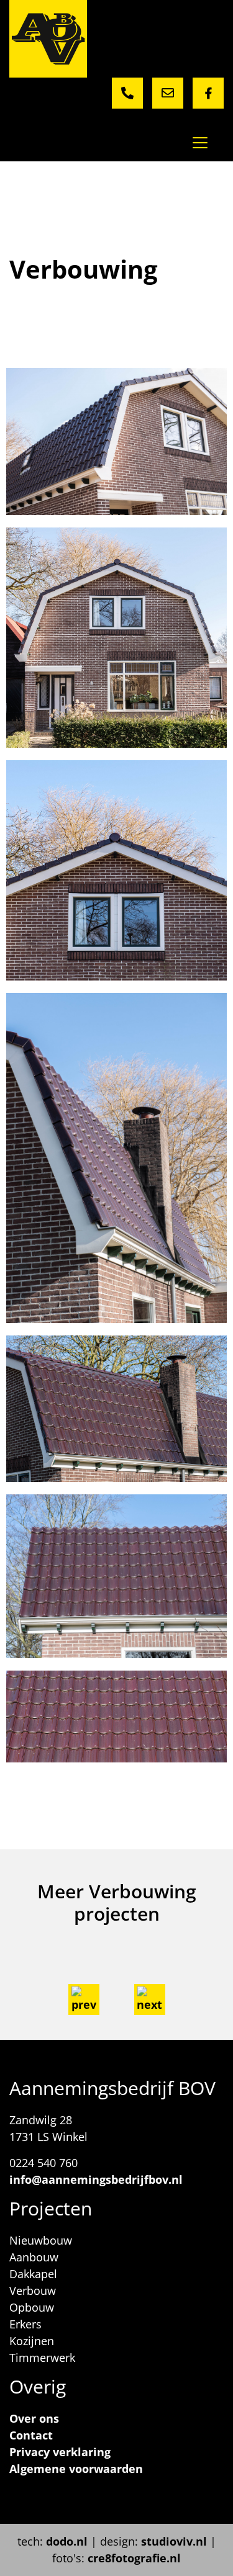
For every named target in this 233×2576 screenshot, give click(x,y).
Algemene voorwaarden (76, 2469)
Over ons (34, 2418)
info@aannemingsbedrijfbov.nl (96, 2179)
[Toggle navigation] (200, 143)
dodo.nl (67, 2541)
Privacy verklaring (60, 2452)
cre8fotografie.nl (134, 2558)
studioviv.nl (174, 2541)
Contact (31, 2435)
